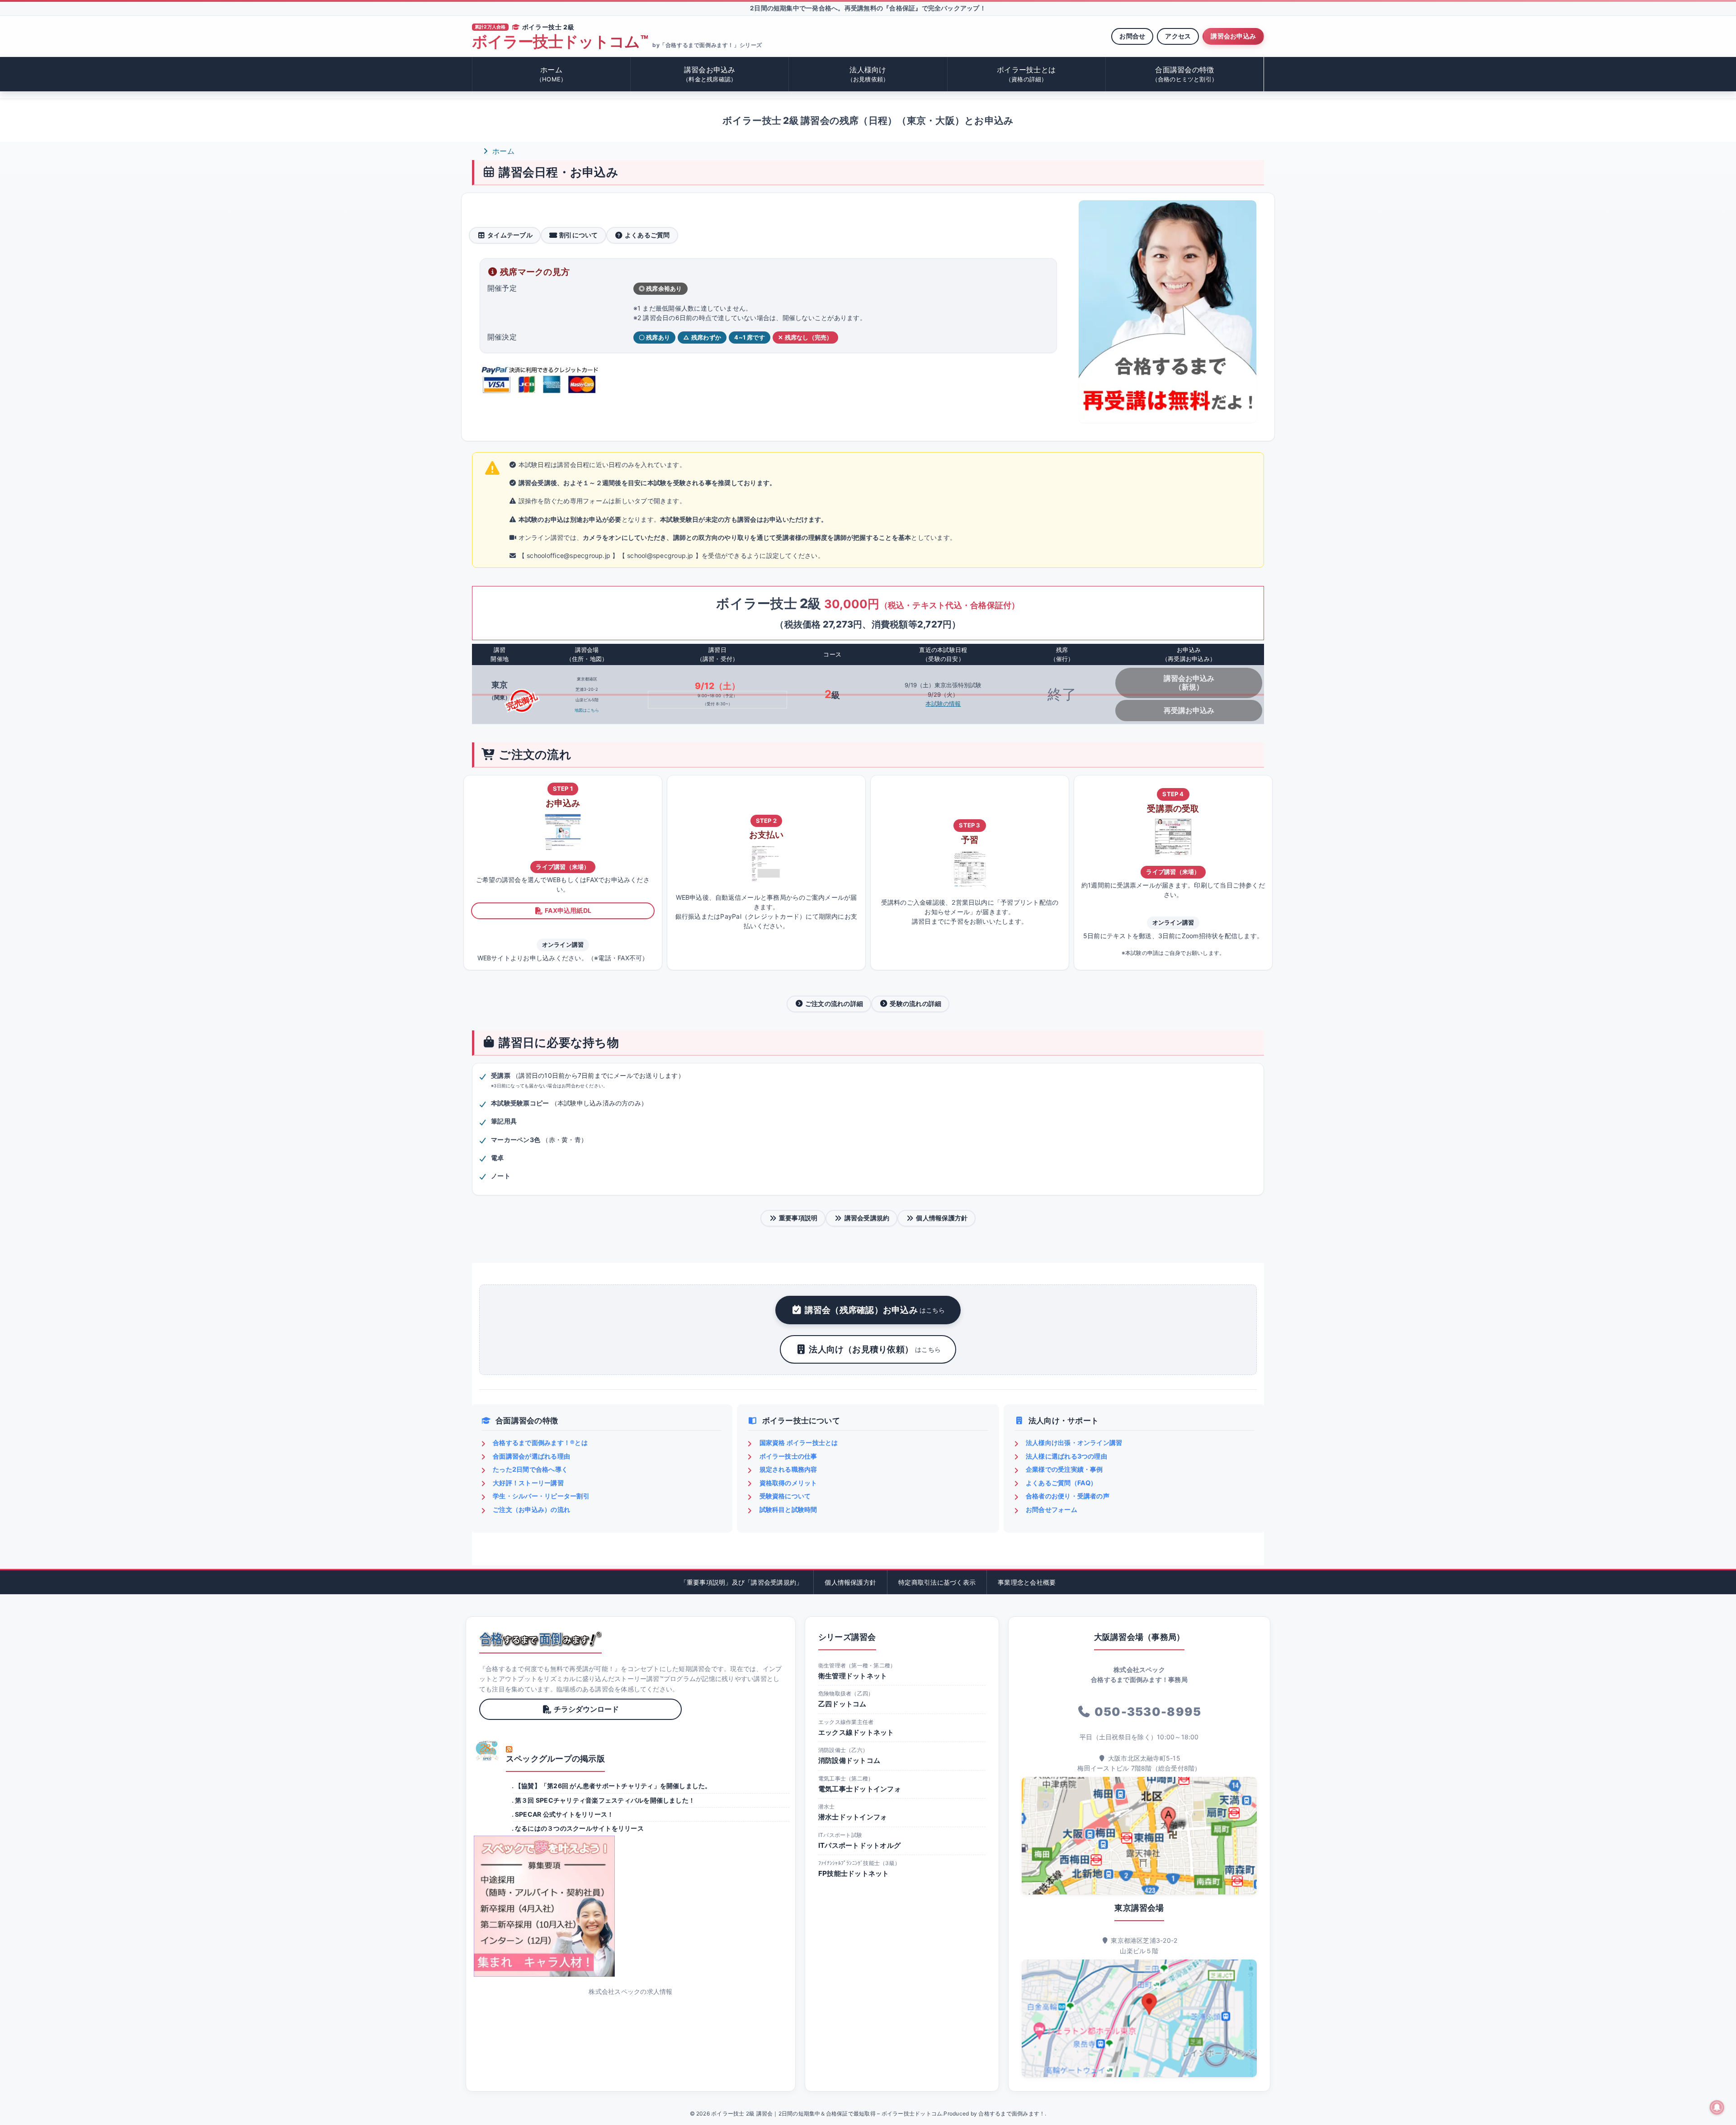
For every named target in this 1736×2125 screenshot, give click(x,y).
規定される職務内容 (788, 1469)
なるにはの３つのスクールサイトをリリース (579, 1828)
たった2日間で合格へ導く (530, 1469)
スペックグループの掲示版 (555, 1759)
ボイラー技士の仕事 (788, 1456)
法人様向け (868, 74)
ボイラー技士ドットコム (560, 42)
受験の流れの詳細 (915, 1003)
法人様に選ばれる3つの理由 (1066, 1456)
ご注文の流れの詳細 (834, 1003)
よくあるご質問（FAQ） (1061, 1483)
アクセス (1178, 36)
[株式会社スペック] (487, 1751)
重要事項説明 (798, 1218)
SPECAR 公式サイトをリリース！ (564, 1814)
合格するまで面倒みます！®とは (540, 1443)
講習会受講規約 (867, 1218)
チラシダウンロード (586, 1709)
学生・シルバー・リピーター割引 (541, 1496)
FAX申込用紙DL (568, 910)
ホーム (551, 74)
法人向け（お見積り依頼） (875, 1349)
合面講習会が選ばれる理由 (531, 1456)
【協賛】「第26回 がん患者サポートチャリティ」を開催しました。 (613, 1786)
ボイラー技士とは (1026, 74)
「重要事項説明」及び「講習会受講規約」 (742, 1582)
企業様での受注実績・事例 (1064, 1469)
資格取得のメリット (788, 1483)
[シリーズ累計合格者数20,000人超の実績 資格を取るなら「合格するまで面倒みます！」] (540, 1639)
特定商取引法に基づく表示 (937, 1582)
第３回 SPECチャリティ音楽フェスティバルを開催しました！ (605, 1800)
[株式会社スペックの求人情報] (631, 1906)
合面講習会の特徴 (1185, 74)
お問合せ (1132, 36)
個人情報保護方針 (942, 1218)
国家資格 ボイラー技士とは (799, 1443)
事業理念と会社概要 (1027, 1582)
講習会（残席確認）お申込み (875, 1310)
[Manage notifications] (1717, 2107)
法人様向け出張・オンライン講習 (1074, 1443)
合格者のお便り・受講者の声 (1068, 1496)
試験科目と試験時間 (788, 1509)
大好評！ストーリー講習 (528, 1483)
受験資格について (785, 1496)
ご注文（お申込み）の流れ (531, 1509)
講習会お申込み (1233, 36)
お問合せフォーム (1052, 1509)
